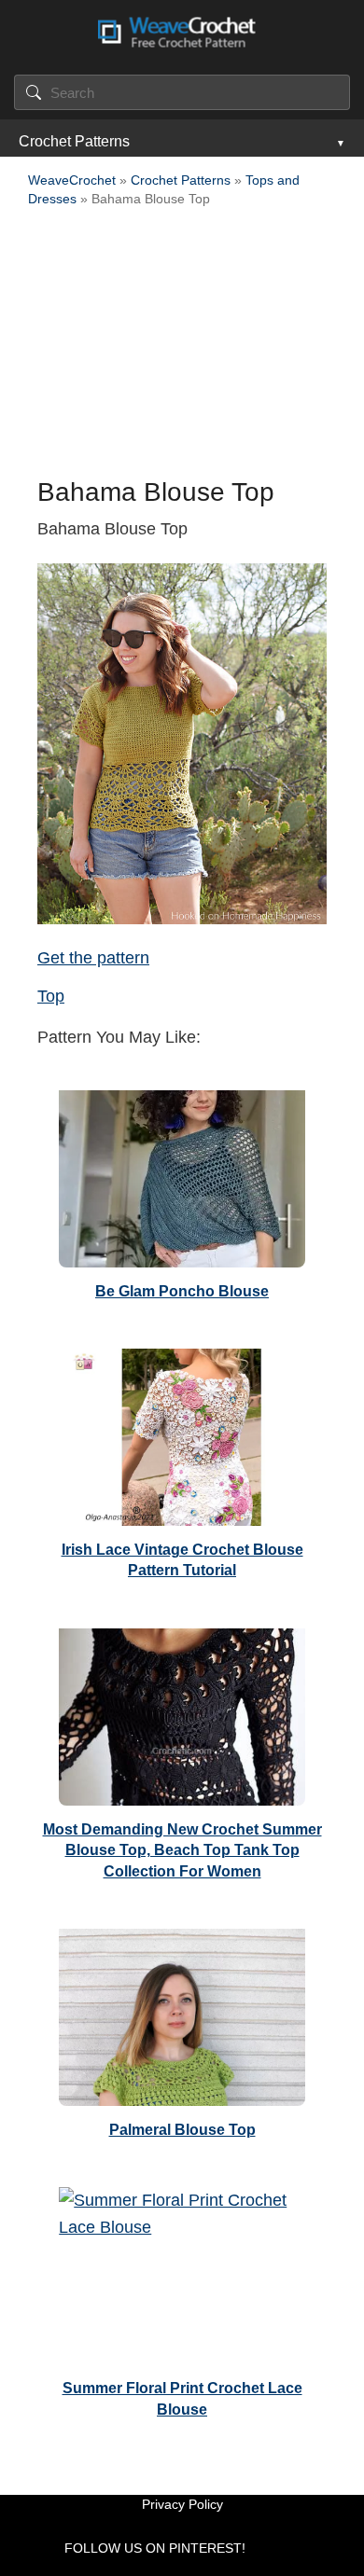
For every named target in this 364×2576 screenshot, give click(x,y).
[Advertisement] (182, 348)
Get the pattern (93, 958)
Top (51, 996)
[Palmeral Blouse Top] (182, 2013)
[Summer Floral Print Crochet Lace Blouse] (182, 2271)
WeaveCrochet (72, 180)
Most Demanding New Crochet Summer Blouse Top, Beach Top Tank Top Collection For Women (182, 1850)
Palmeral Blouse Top (182, 2130)
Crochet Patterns (74, 141)
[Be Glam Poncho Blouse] (182, 1174)
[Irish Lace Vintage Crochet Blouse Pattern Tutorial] (182, 1433)
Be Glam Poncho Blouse (182, 1291)
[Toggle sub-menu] (339, 142)
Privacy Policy (182, 2504)
